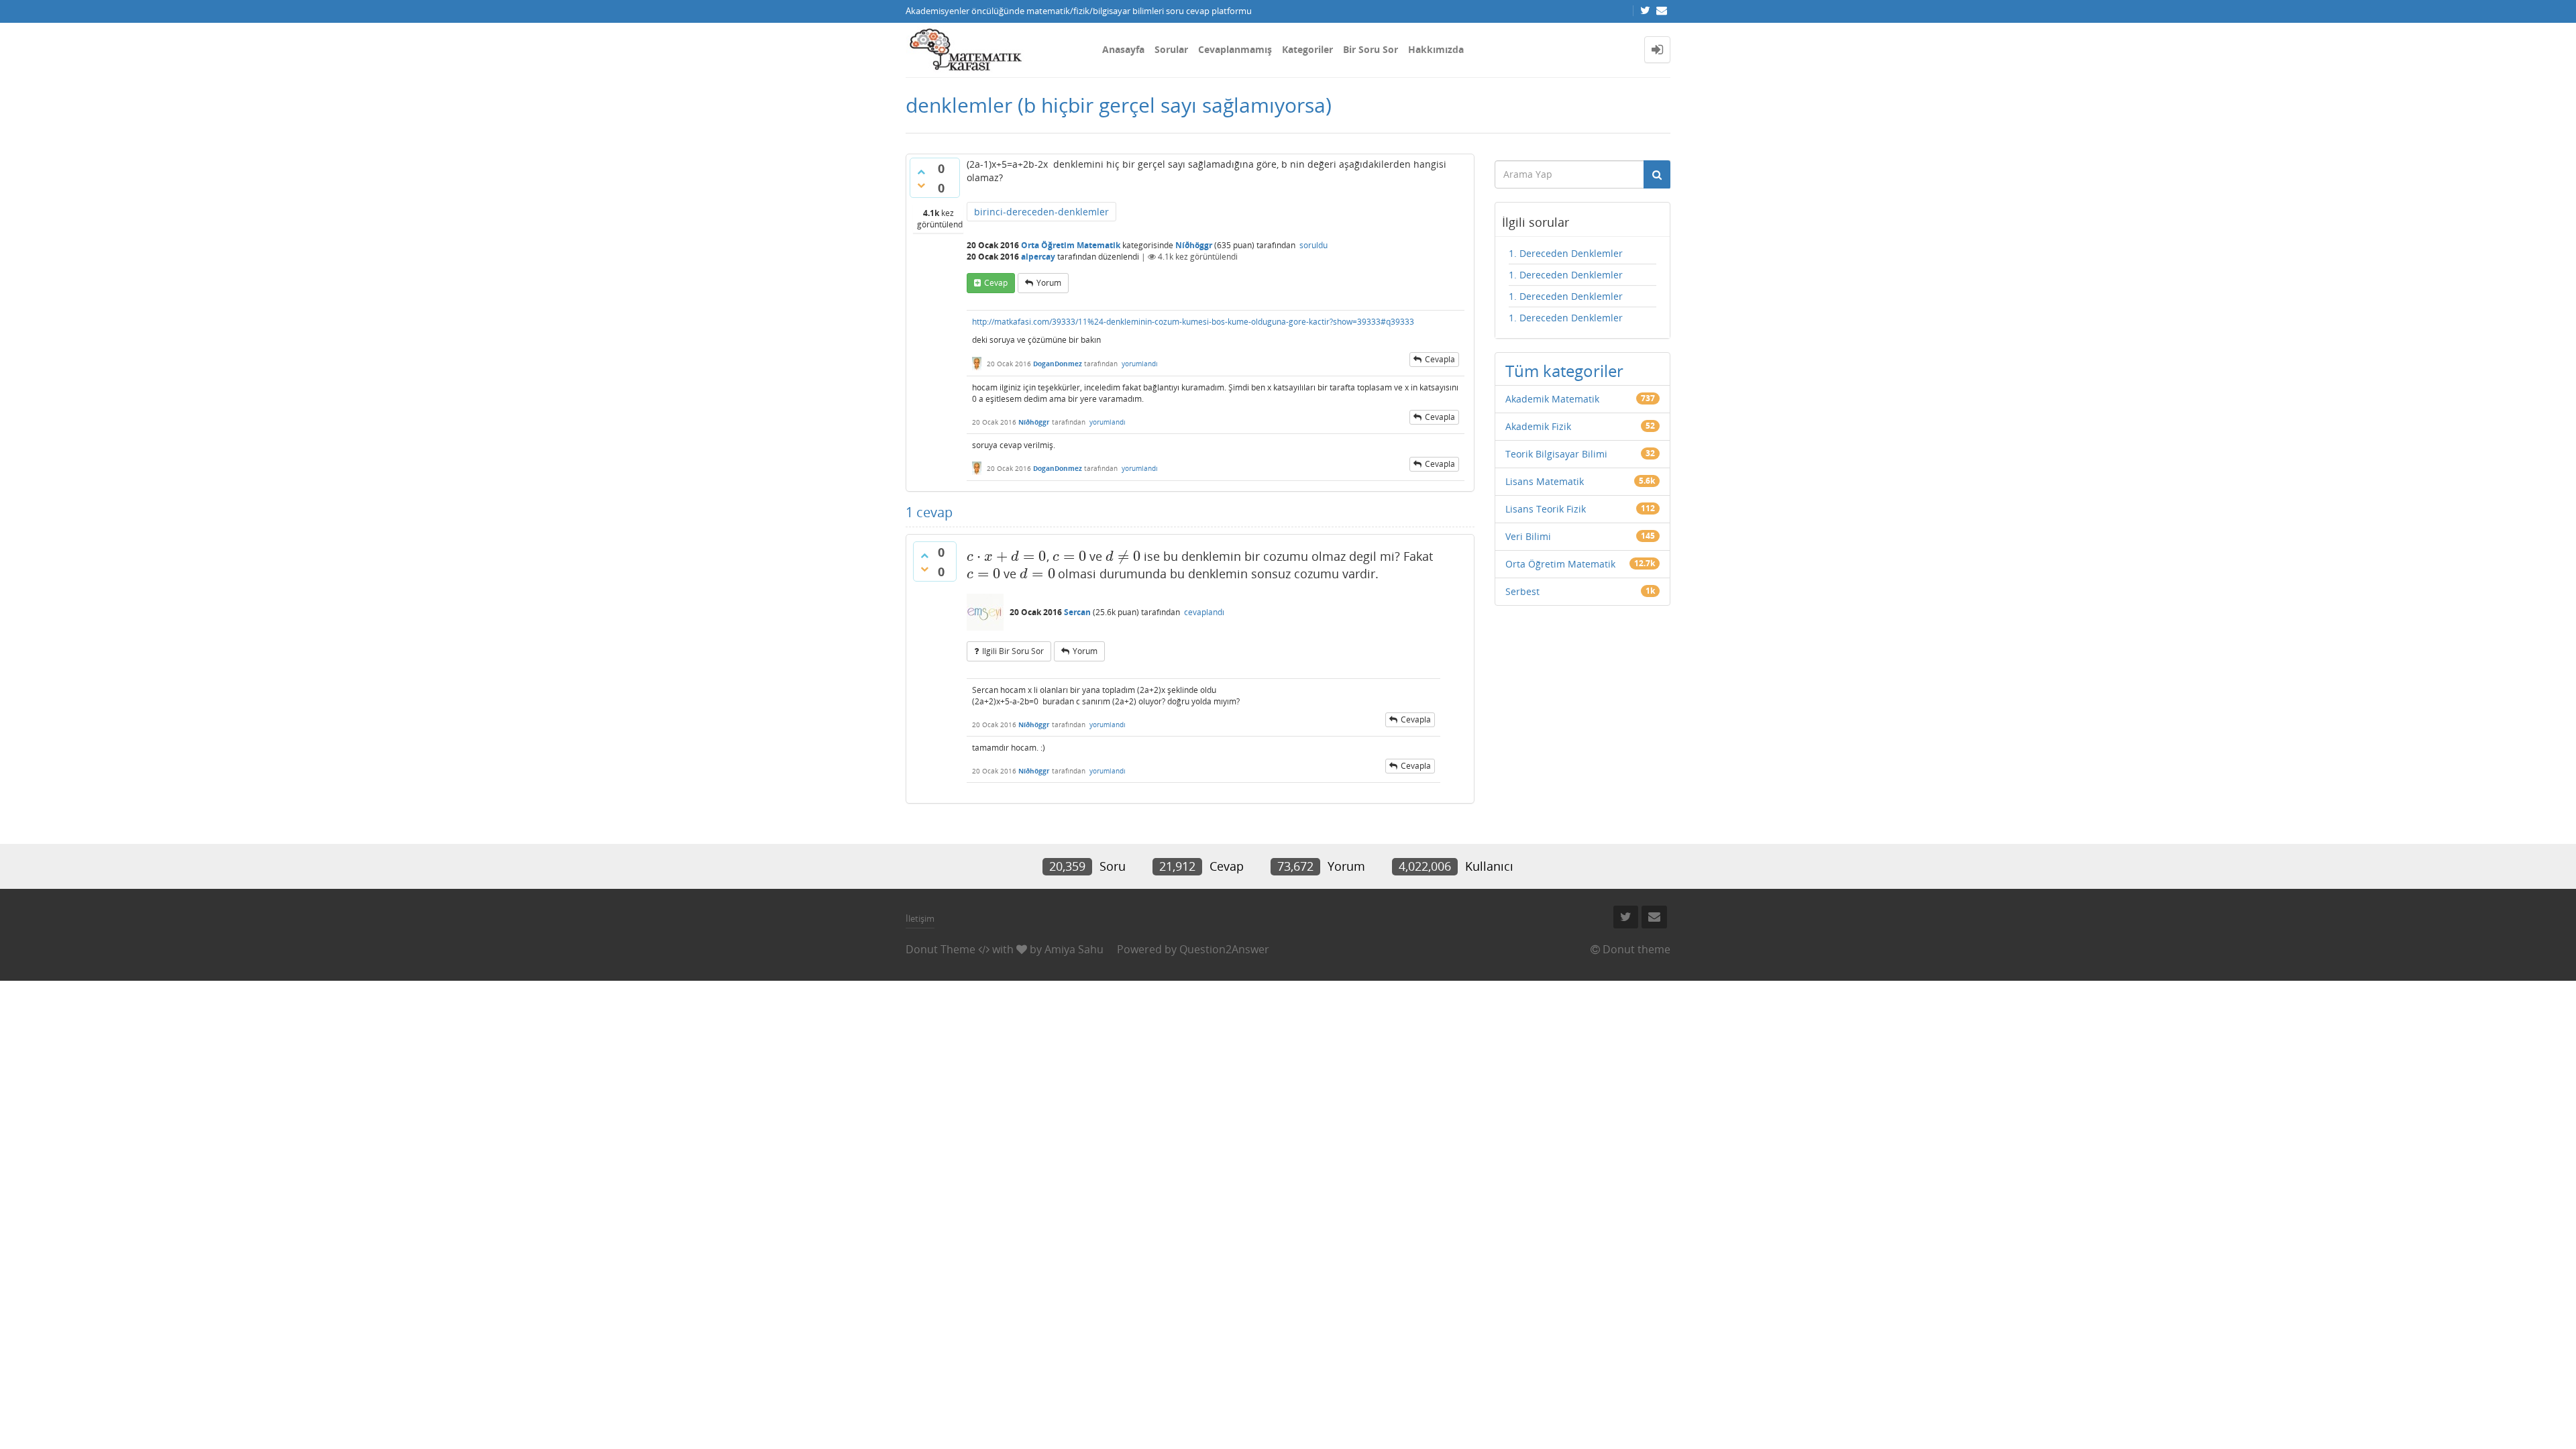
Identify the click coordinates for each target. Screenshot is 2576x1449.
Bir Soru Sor (1371, 49)
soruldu (1313, 245)
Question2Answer (1224, 949)
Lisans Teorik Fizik (1546, 509)
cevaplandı (1204, 612)
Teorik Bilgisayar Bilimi (1556, 454)
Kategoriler (1307, 49)
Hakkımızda (1436, 49)
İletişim (920, 918)
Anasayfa (1123, 49)
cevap (996, 283)
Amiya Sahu (1074, 949)
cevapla (1440, 359)
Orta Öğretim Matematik (1071, 245)
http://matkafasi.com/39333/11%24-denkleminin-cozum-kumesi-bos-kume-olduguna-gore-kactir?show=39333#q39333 (1193, 322)
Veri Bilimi (1528, 536)
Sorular (1171, 49)
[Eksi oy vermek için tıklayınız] (921, 185)
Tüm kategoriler (1564, 371)
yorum (1049, 283)
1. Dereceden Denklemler (1566, 253)
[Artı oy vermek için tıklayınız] (921, 172)
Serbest (1522, 591)
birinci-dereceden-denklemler (1041, 212)
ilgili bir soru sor (1013, 651)
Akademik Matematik (1552, 399)
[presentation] (1007, 556)
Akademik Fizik (1538, 426)
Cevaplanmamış (1235, 49)
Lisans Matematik (1545, 481)
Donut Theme (941, 949)
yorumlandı (1140, 364)
